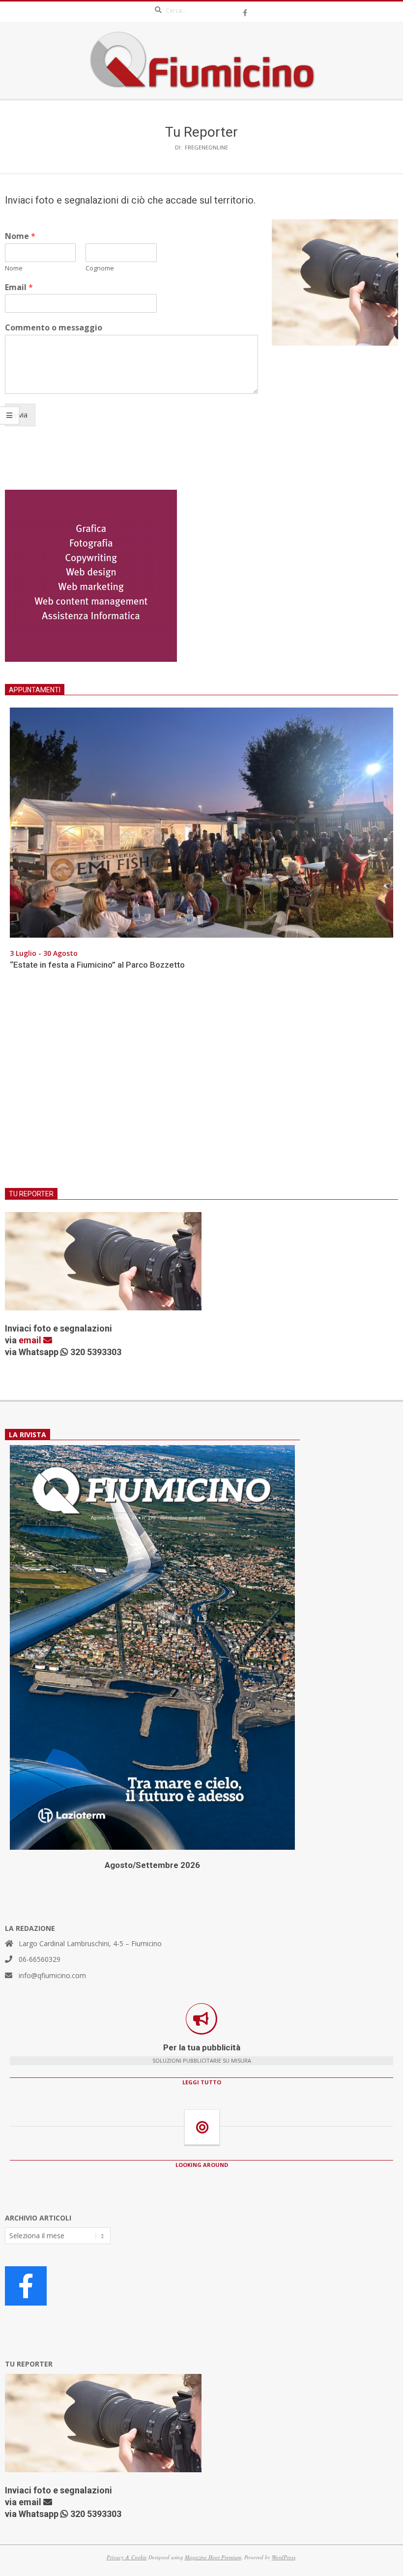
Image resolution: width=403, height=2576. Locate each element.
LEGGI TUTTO (202, 2082)
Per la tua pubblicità (202, 2047)
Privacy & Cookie (127, 2557)
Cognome (100, 268)
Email (19, 287)
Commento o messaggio (54, 328)
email (31, 1340)
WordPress (284, 2557)
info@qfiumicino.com (52, 1975)
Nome (20, 236)
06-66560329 (40, 1959)
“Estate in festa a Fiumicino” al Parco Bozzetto (97, 965)
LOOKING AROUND (202, 2165)
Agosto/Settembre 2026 (152, 1865)
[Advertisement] (201, 1085)
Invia (20, 415)
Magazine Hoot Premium (213, 2557)
